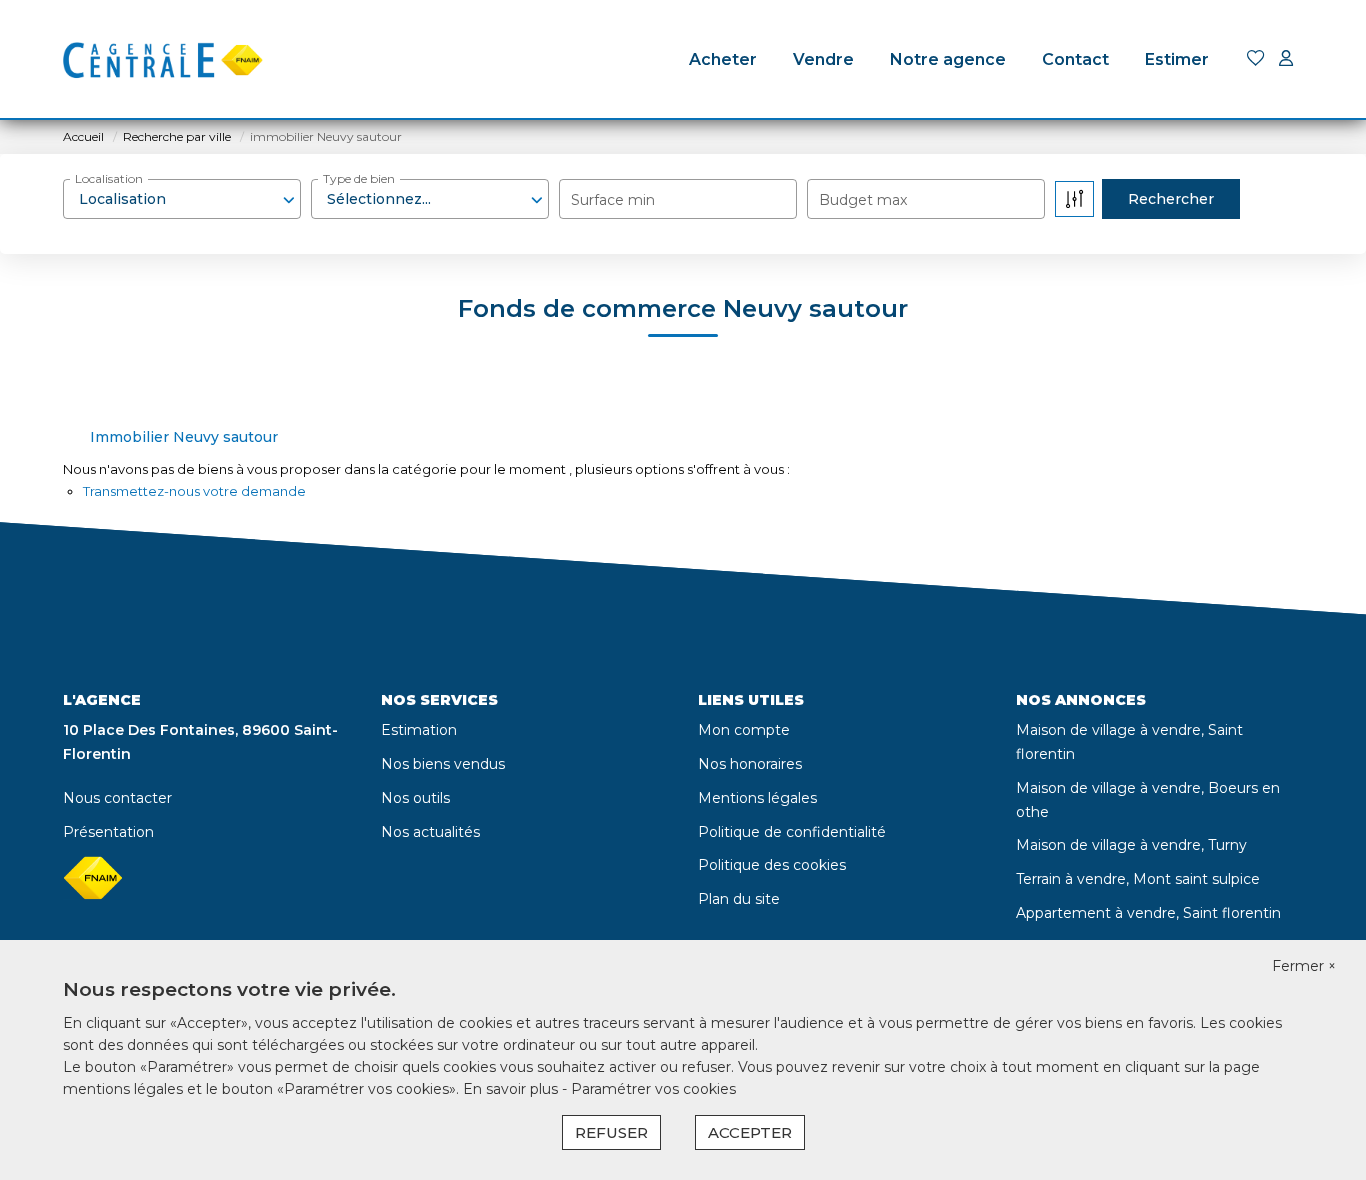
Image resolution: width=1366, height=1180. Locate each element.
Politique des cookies (772, 865)
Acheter (723, 59)
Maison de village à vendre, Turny (1131, 845)
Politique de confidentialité (792, 832)
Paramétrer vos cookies (653, 1089)
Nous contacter (117, 798)
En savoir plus (512, 1089)
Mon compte (744, 730)
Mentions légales (757, 798)
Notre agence (948, 59)
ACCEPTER (750, 1132)
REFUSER (611, 1132)
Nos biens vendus (443, 764)
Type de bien (359, 178)
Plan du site (739, 899)
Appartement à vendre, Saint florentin (1148, 913)
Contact (1075, 59)
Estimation (419, 730)
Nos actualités (430, 832)
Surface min (613, 200)
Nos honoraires (750, 764)
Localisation (109, 178)
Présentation (108, 832)
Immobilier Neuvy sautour (184, 437)
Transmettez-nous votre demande (194, 491)
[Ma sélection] (1256, 59)
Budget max (863, 200)
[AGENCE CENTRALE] (163, 60)
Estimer (1177, 59)
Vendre (823, 59)
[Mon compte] (1286, 59)
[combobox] (182, 199)
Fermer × (1304, 966)
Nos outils (415, 798)
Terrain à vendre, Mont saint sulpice (1138, 879)
